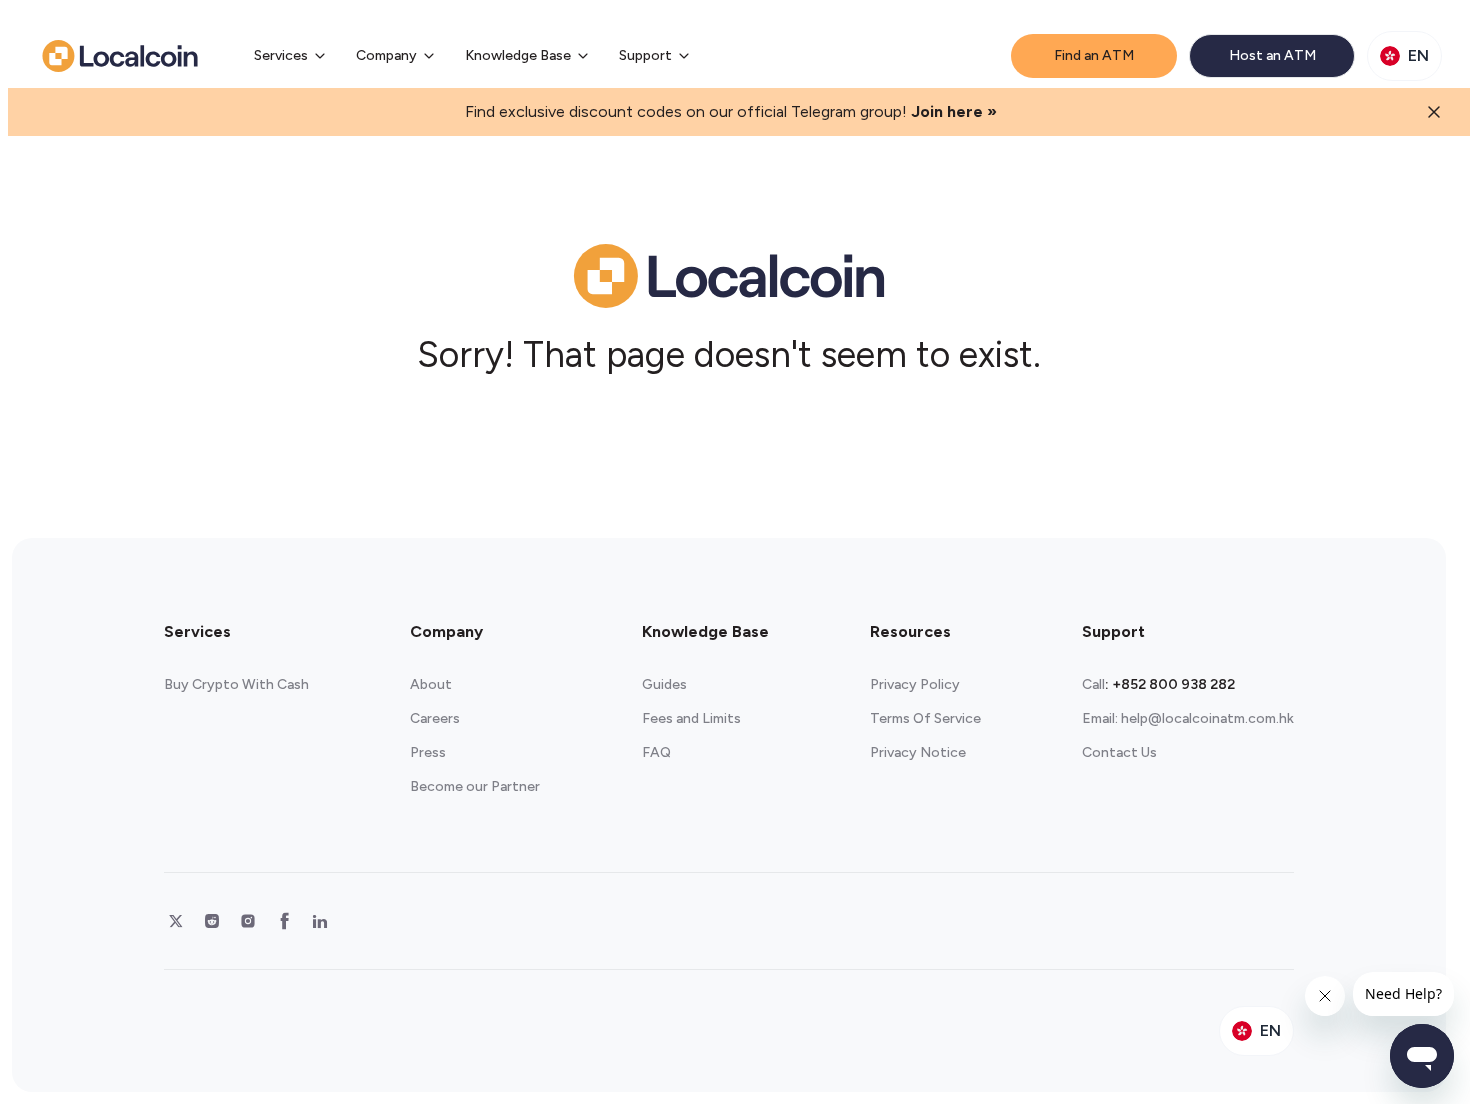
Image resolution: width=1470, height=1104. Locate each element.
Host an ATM (1272, 55)
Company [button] (386, 55)
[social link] (176, 921)
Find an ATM (1094, 55)
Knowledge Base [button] (518, 55)
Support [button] (645, 55)
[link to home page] (120, 56)
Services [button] (281, 55)
